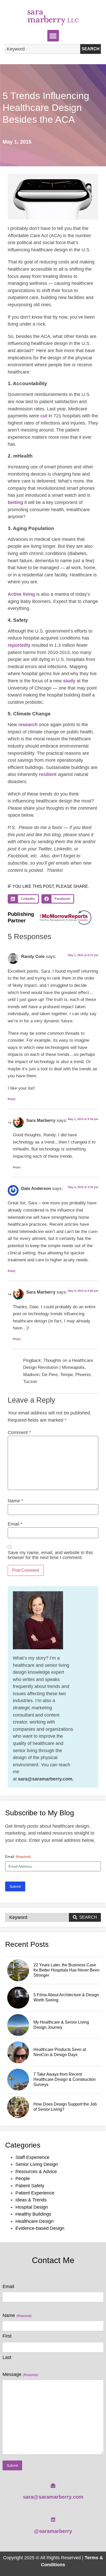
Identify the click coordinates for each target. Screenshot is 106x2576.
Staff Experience (32, 2157)
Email (15, 1524)
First (7, 2336)
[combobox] (43, 49)
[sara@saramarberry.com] (53, 2486)
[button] (53, 36)
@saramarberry (53, 2531)
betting (15, 502)
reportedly (19, 645)
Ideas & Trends (31, 2200)
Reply (12, 1099)
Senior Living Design (37, 2164)
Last (7, 2357)
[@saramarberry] (53, 2520)
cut (44, 416)
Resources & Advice (36, 2171)
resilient (48, 774)
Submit (15, 1886)
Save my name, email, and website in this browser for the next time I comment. (50, 1555)
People (23, 2178)
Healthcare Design (34, 2221)
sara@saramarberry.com (53, 2497)
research (28, 724)
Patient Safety (30, 2186)
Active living (21, 594)
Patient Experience (35, 2193)
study (69, 681)
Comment (19, 1432)
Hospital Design (32, 2207)
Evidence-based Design (40, 2228)
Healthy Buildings (33, 2214)
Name (15, 1501)
